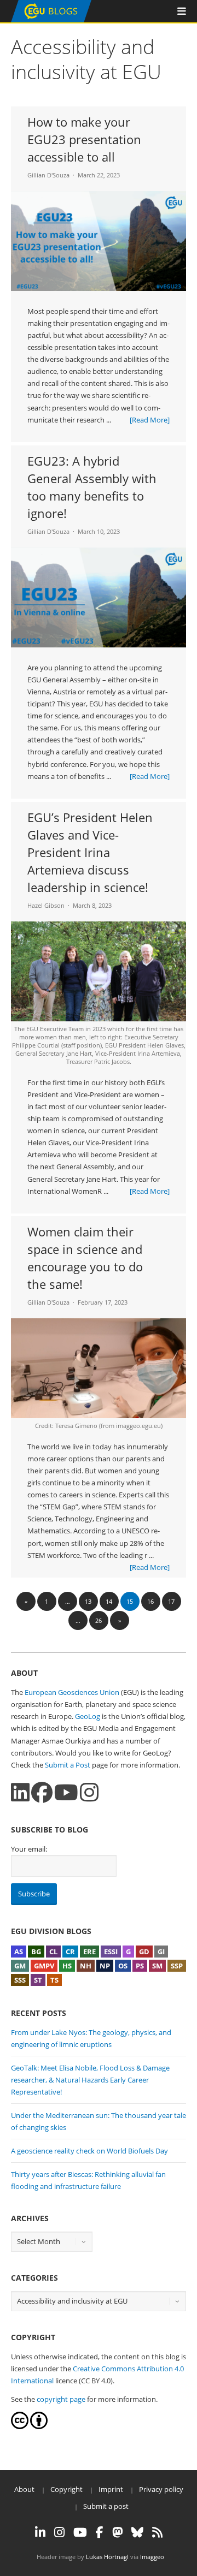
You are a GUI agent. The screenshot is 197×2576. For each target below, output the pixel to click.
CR (70, 1952)
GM (20, 1966)
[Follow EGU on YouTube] (80, 2532)
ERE (89, 1952)
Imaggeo (152, 2557)
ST (38, 1980)
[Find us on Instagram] (89, 1792)
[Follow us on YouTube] (66, 1792)
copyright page (61, 2399)
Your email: (29, 1849)
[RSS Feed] (157, 2532)
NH (86, 1966)
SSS (20, 1980)
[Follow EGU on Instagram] (59, 2532)
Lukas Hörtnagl (107, 2557)
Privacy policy (161, 2489)
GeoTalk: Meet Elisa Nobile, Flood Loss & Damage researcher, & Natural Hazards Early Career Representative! (90, 2080)
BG (36, 1952)
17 (171, 1601)
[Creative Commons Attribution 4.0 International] (20, 2426)
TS (54, 1980)
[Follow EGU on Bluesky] (137, 2532)
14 (109, 1601)
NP (105, 1966)
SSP (177, 1966)
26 (99, 1620)
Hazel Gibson (46, 905)
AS (19, 1952)
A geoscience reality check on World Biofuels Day (89, 2151)
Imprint (111, 2489)
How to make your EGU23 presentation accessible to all (84, 139)
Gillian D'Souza (48, 175)
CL (53, 1952)
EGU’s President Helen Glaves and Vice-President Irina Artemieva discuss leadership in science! (90, 852)
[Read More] (150, 420)
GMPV (44, 1966)
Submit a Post (68, 1765)
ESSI (111, 1952)
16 (150, 1601)
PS (140, 1966)
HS (67, 1966)
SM (157, 1966)
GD (144, 1952)
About (24, 2489)
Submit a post (106, 2506)
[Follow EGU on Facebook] (100, 2532)
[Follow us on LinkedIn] (20, 1792)
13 (88, 1601)
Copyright (66, 2489)
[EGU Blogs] (51, 20)
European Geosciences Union (72, 1692)
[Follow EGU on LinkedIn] (40, 2532)
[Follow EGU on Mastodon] (117, 2532)
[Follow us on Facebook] (42, 1792)
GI (161, 1952)
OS (123, 1966)
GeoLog (88, 1716)
